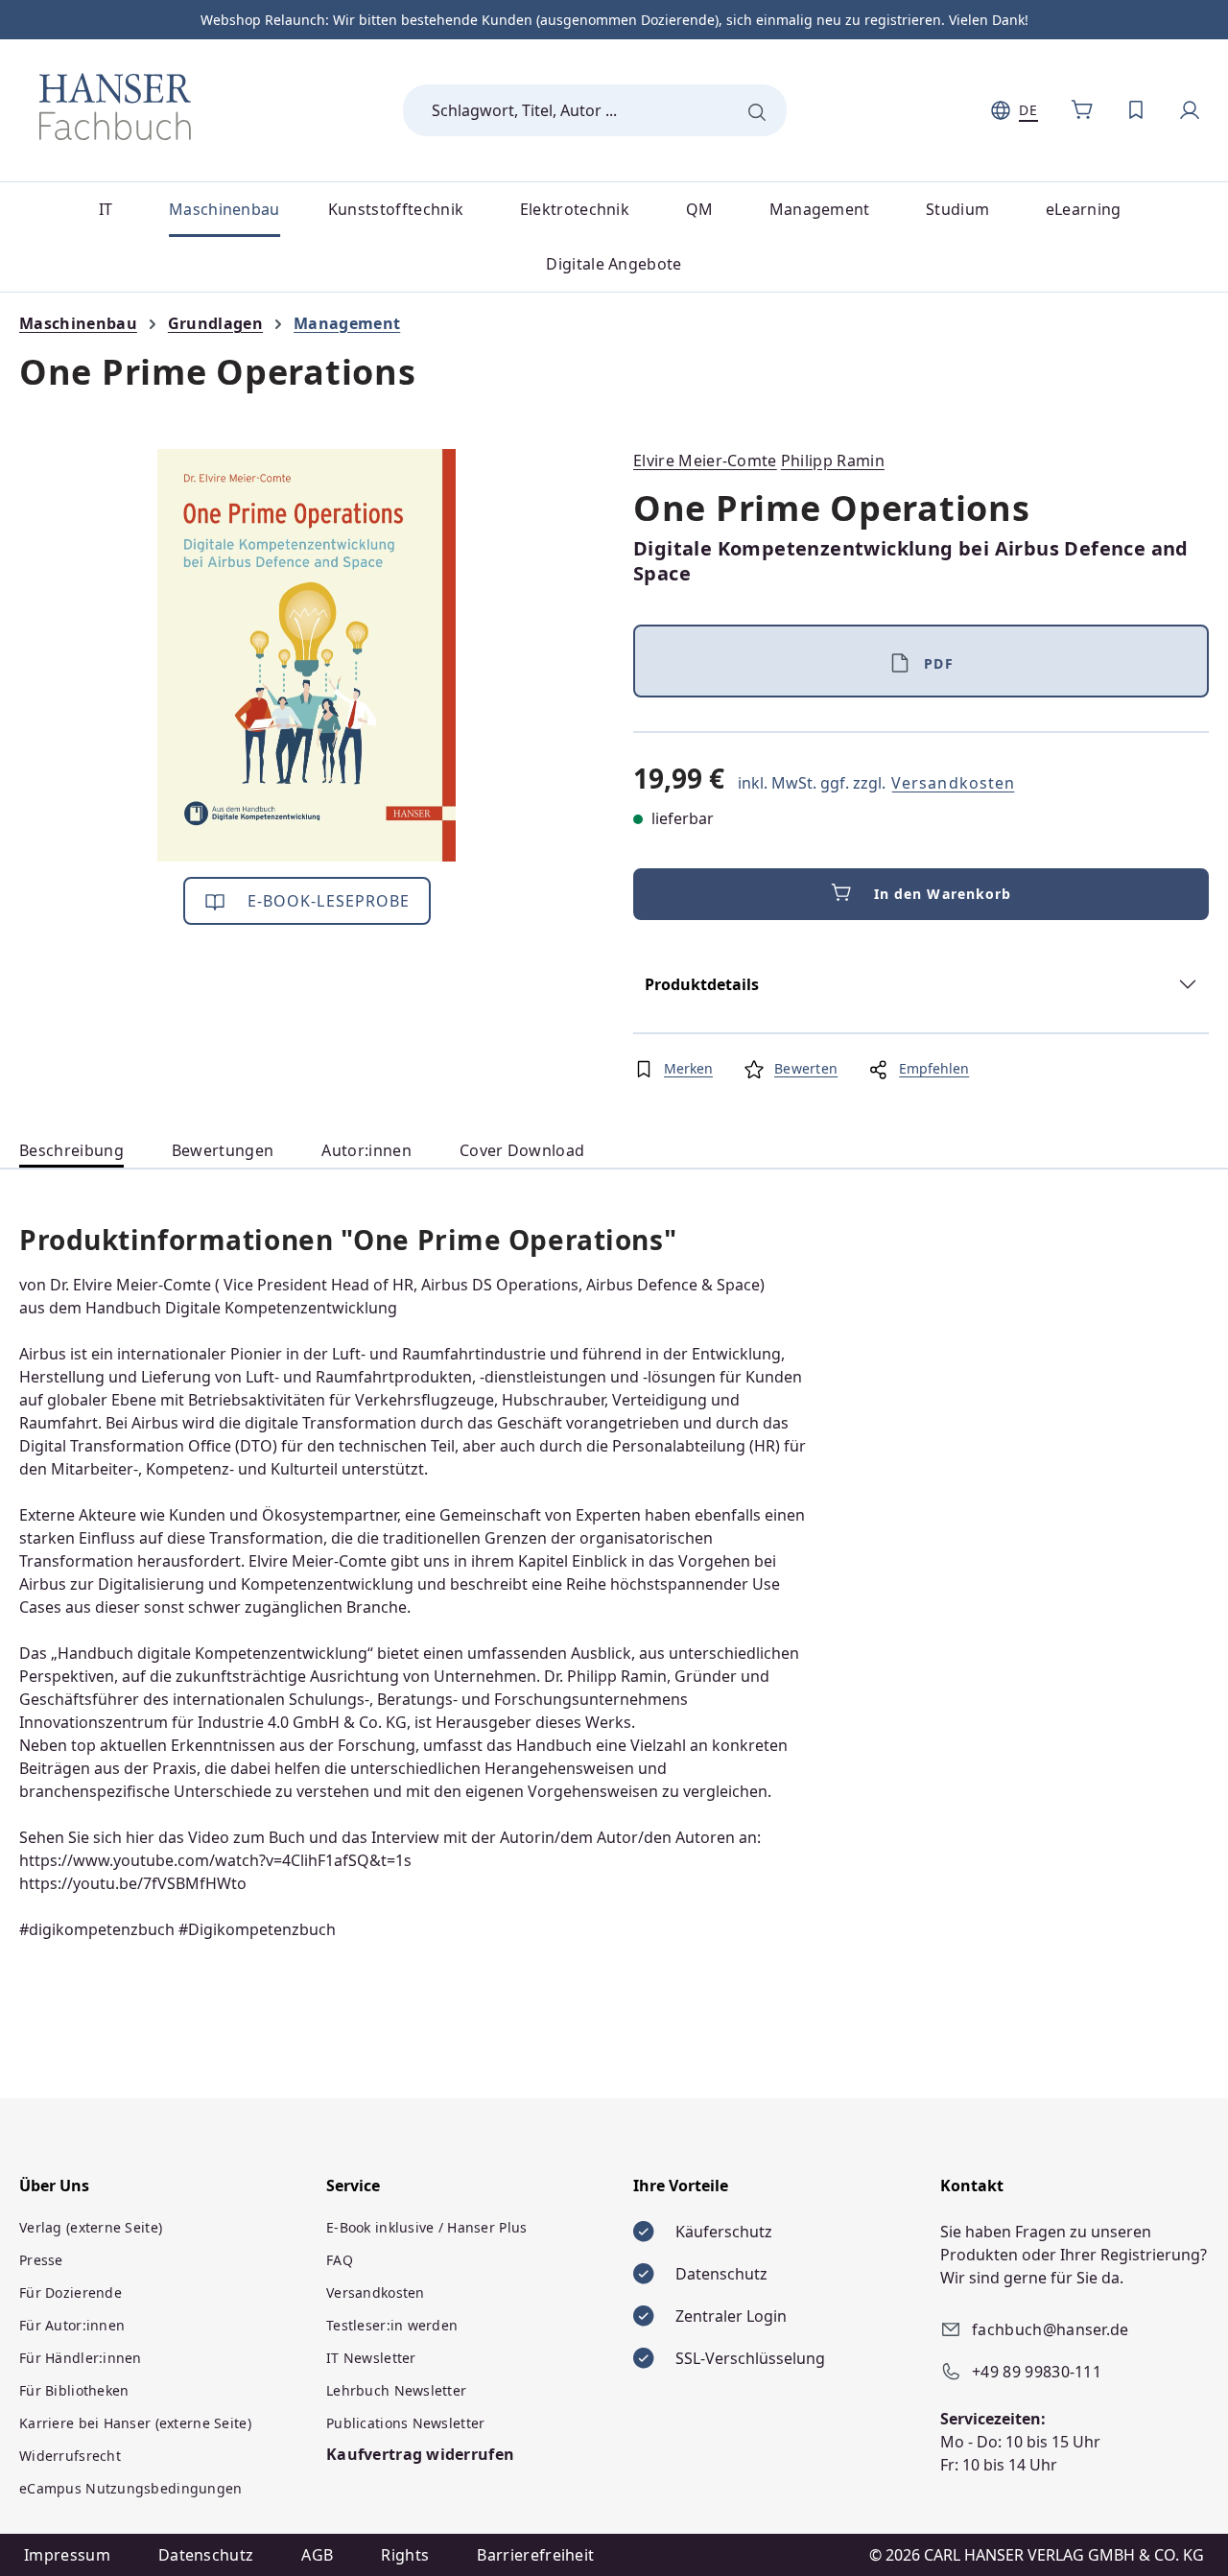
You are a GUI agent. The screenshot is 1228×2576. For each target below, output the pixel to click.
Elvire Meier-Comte (705, 461)
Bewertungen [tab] (223, 1150)
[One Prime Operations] (307, 655)
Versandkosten (953, 783)
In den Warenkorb (943, 894)
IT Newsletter (371, 2358)
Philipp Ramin (833, 461)
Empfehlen (934, 1068)
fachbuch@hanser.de (1051, 2329)
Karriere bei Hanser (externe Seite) (135, 2423)
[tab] (71, 1151)
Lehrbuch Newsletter (396, 2390)
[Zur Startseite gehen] (115, 106)
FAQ (340, 2260)
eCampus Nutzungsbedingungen (131, 2488)
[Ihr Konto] (1190, 110)
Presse (41, 2260)
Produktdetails (702, 984)
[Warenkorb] (1082, 110)
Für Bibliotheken (74, 2390)
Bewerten (806, 1068)
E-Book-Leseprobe (327, 901)
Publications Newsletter (405, 2423)
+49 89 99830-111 (1037, 2372)
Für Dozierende (71, 2292)
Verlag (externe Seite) (91, 2227)
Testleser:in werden (392, 2325)
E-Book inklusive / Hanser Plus (426, 2227)
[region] (307, 655)
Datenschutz (206, 2555)
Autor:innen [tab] (366, 1150)
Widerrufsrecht (70, 2456)
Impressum (67, 2555)
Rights (405, 2555)
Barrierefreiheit (535, 2555)
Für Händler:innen (81, 2358)
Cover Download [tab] (522, 1150)
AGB (317, 2555)
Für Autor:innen (72, 2325)
